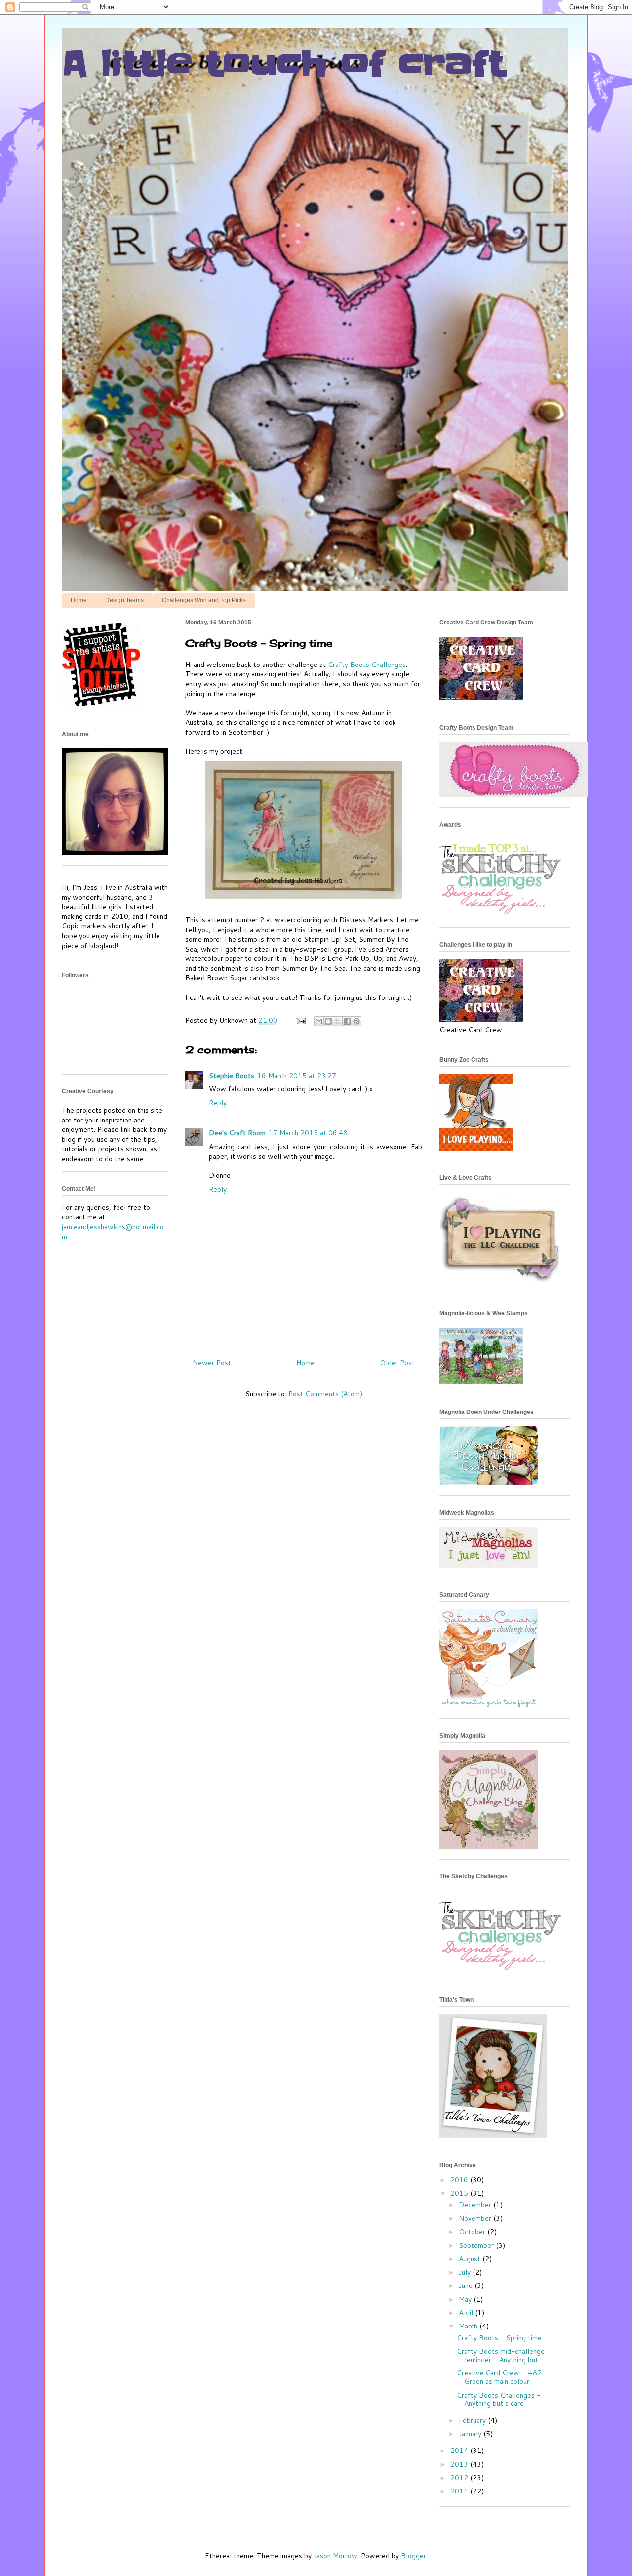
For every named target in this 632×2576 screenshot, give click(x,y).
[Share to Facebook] (347, 1021)
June (467, 2285)
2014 (460, 2451)
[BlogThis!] (328, 1021)
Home (79, 600)
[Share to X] (338, 1021)
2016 (460, 2180)
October (473, 2232)
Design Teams (124, 600)
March (469, 2326)
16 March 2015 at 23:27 (297, 1076)
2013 (460, 2464)
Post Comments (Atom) (325, 1394)
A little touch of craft (283, 64)
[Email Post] (300, 1020)
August (471, 2259)
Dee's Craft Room (237, 1133)
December (476, 2205)
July (466, 2272)
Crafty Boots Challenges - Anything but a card (499, 2399)
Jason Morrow (336, 2556)
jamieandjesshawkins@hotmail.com (113, 1232)
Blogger (414, 2556)
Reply (218, 1103)
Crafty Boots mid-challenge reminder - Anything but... (501, 2355)
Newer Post (212, 1363)
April (467, 2313)
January (471, 2434)
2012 (460, 2478)
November (476, 2218)
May (466, 2299)
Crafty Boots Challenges (367, 665)
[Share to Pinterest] (356, 1021)
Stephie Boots (232, 1076)
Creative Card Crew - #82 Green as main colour (499, 2377)
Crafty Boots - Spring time (499, 2338)
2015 (460, 2193)
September (477, 2245)
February (473, 2420)
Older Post (397, 1363)
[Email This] (319, 1021)
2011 (460, 2491)
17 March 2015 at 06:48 (308, 1133)
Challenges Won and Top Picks (204, 600)
